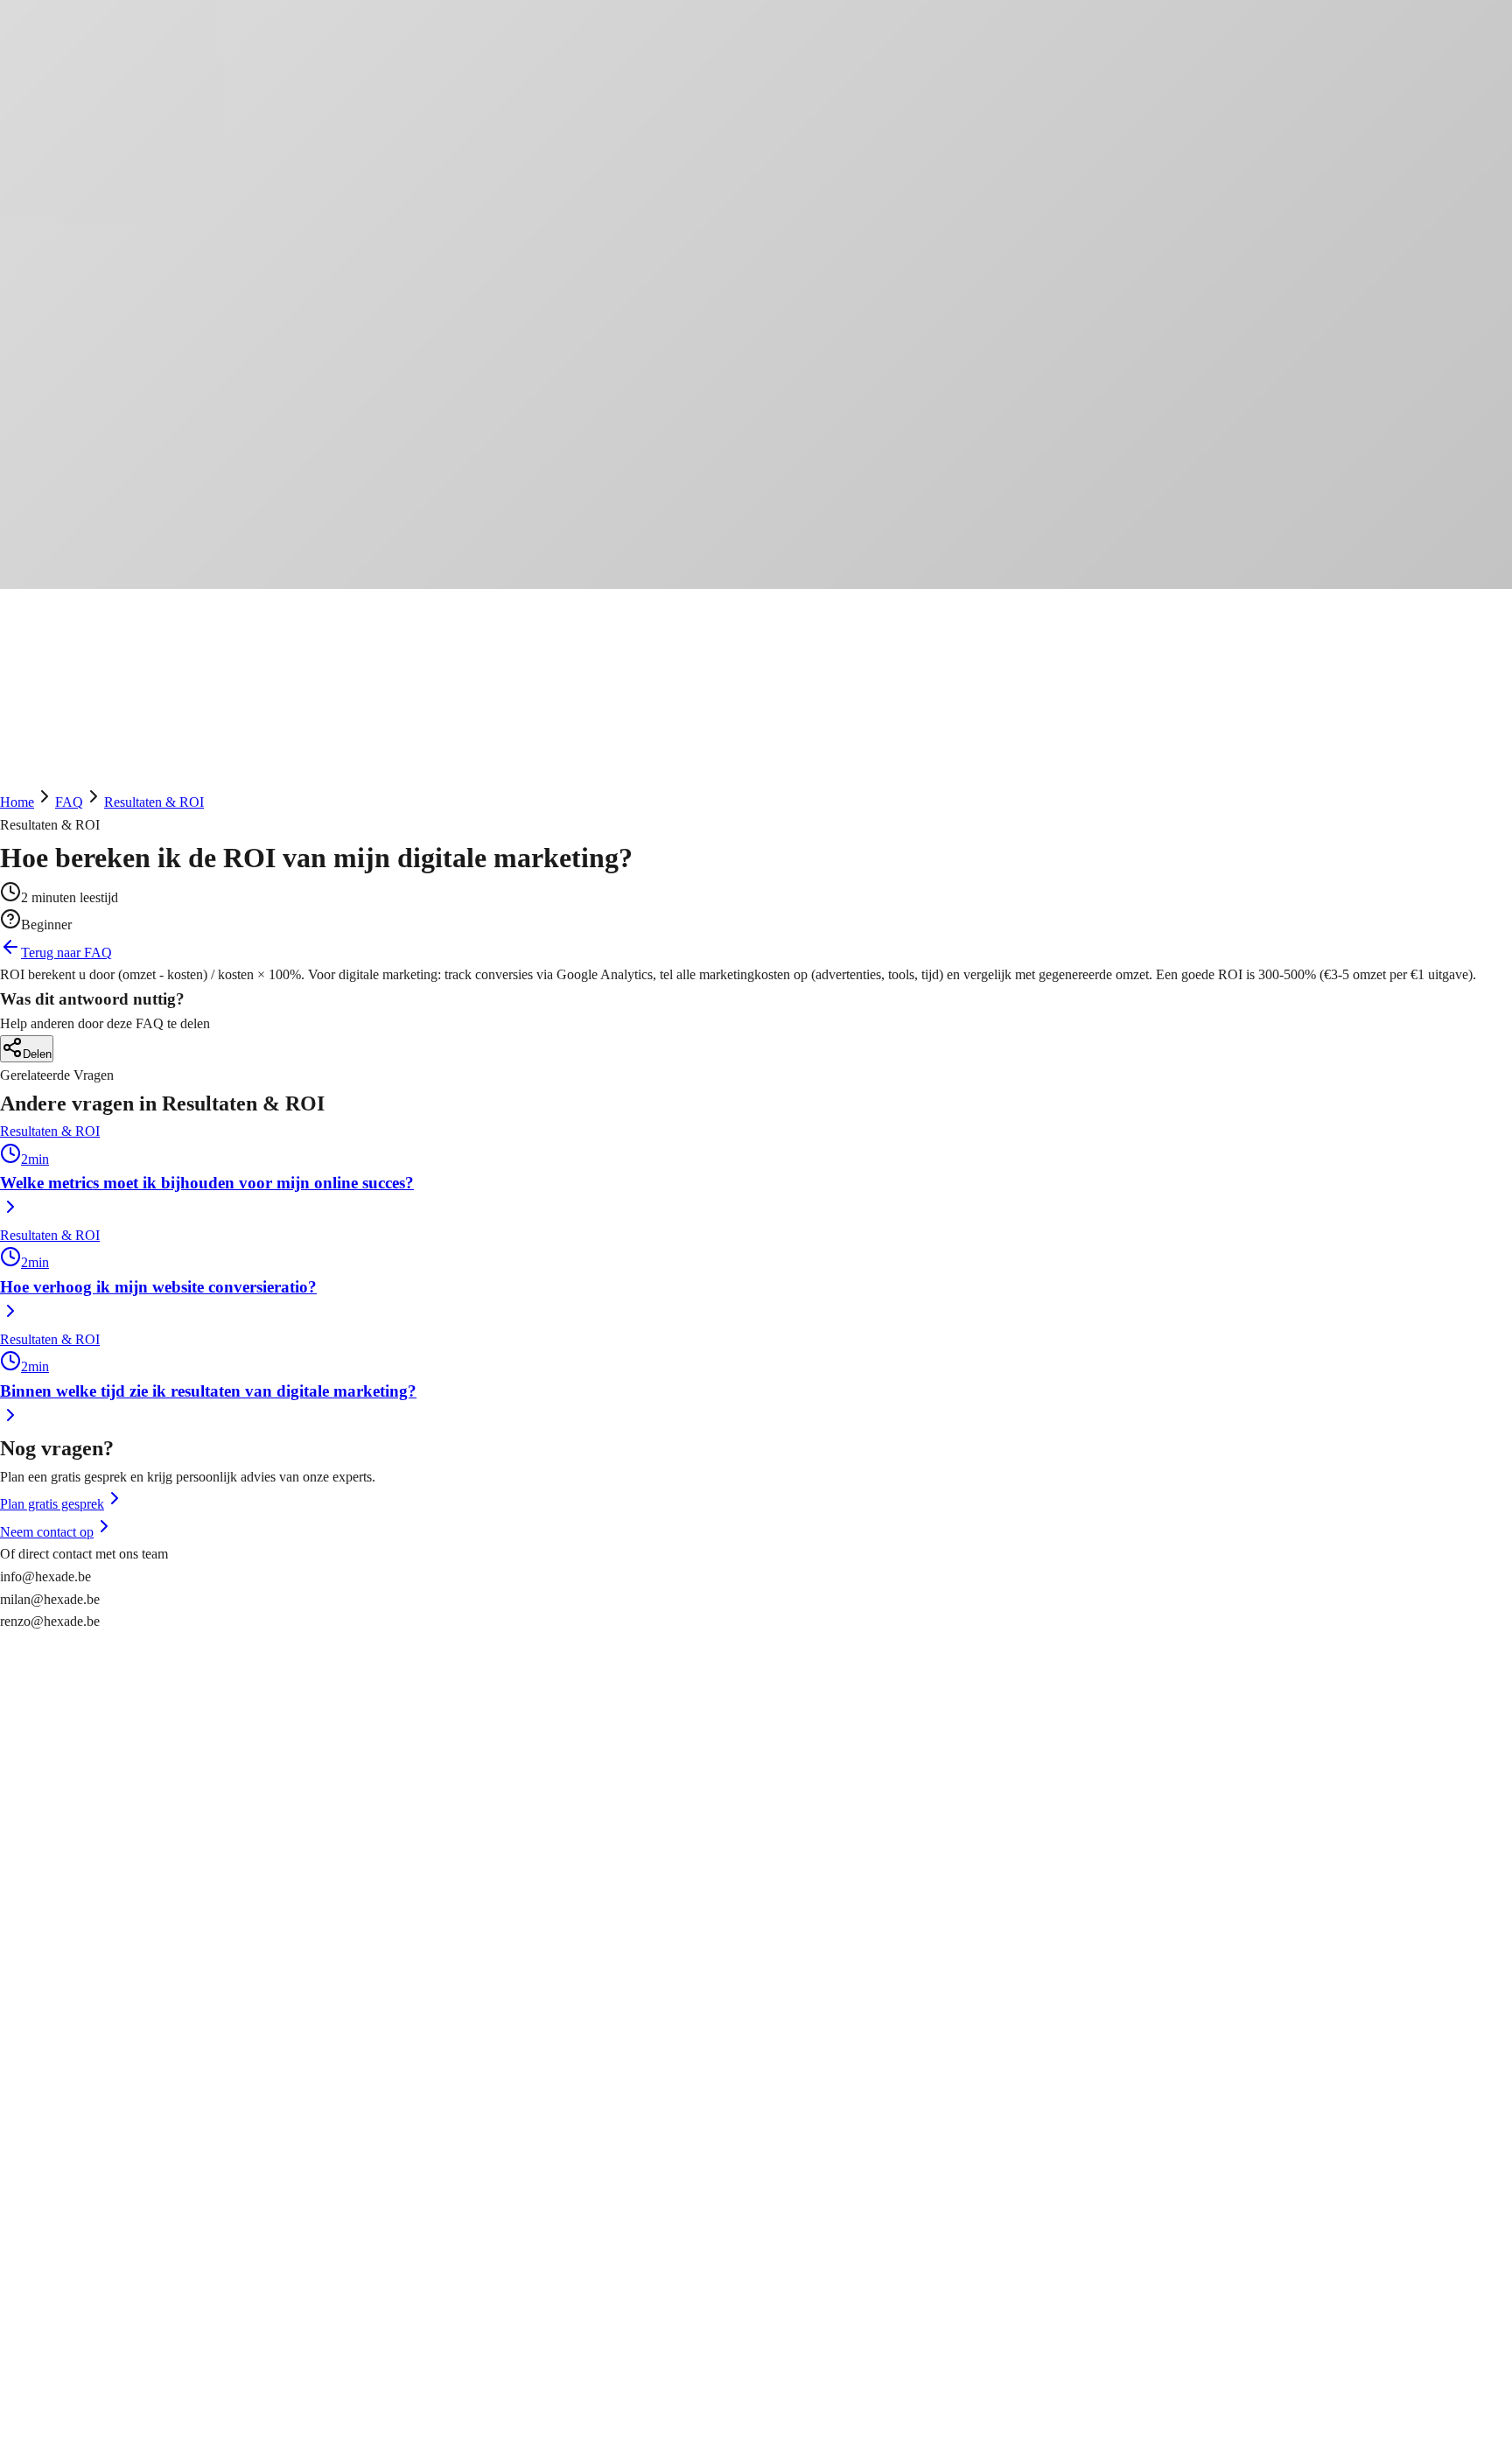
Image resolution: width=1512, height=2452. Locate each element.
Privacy (21, 2368)
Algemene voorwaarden (66, 2418)
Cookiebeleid (37, 2390)
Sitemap (22, 2440)
